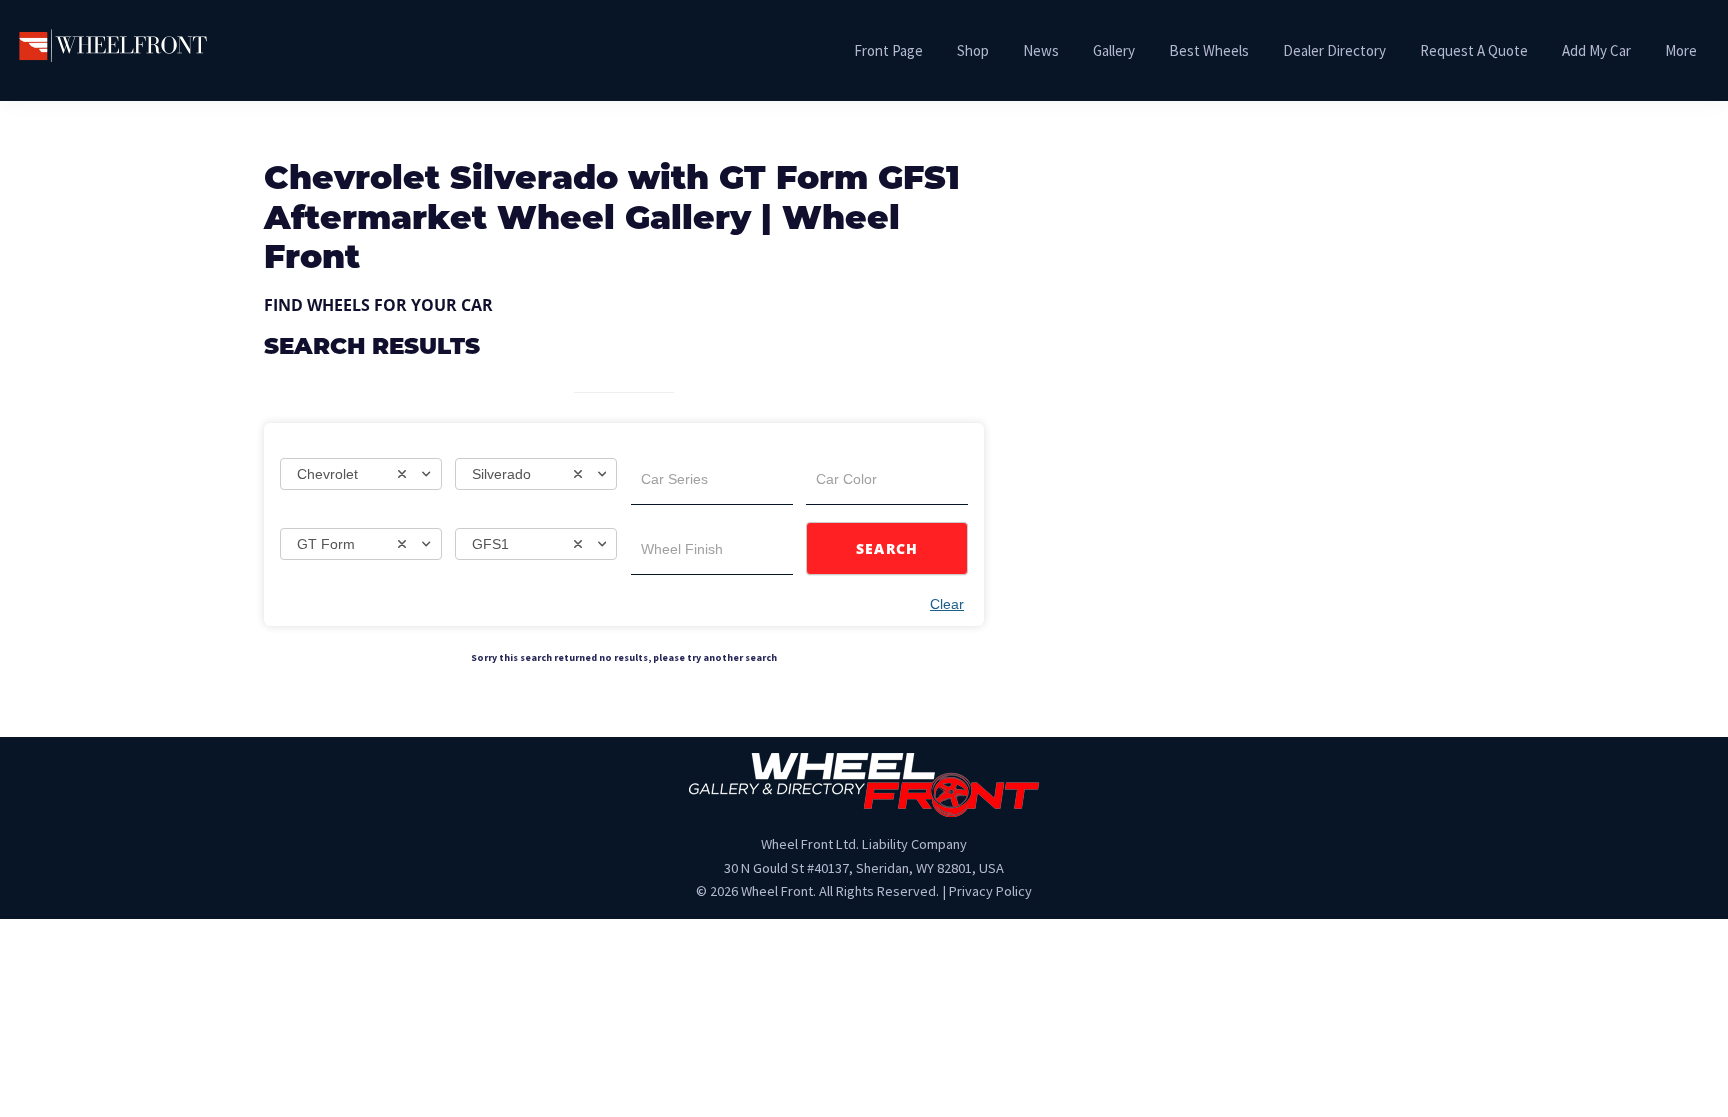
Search (887, 548)
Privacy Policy (990, 891)
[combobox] (361, 474)
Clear (947, 604)
